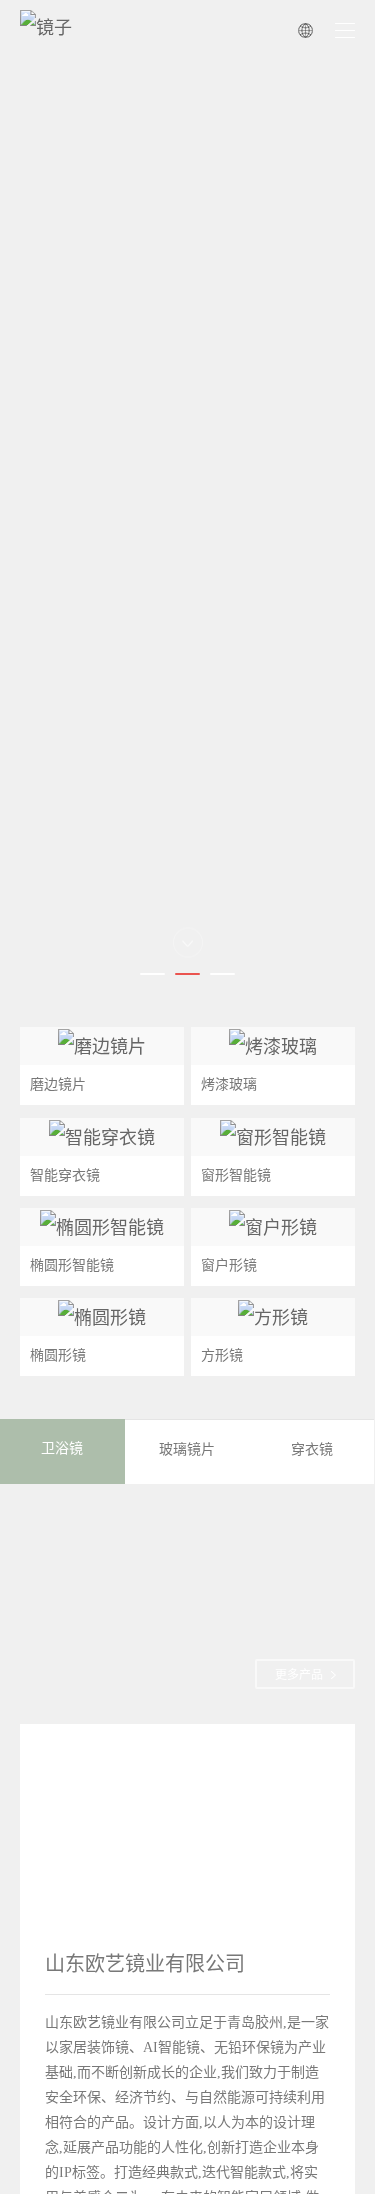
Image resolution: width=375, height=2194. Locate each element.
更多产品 (299, 1675)
